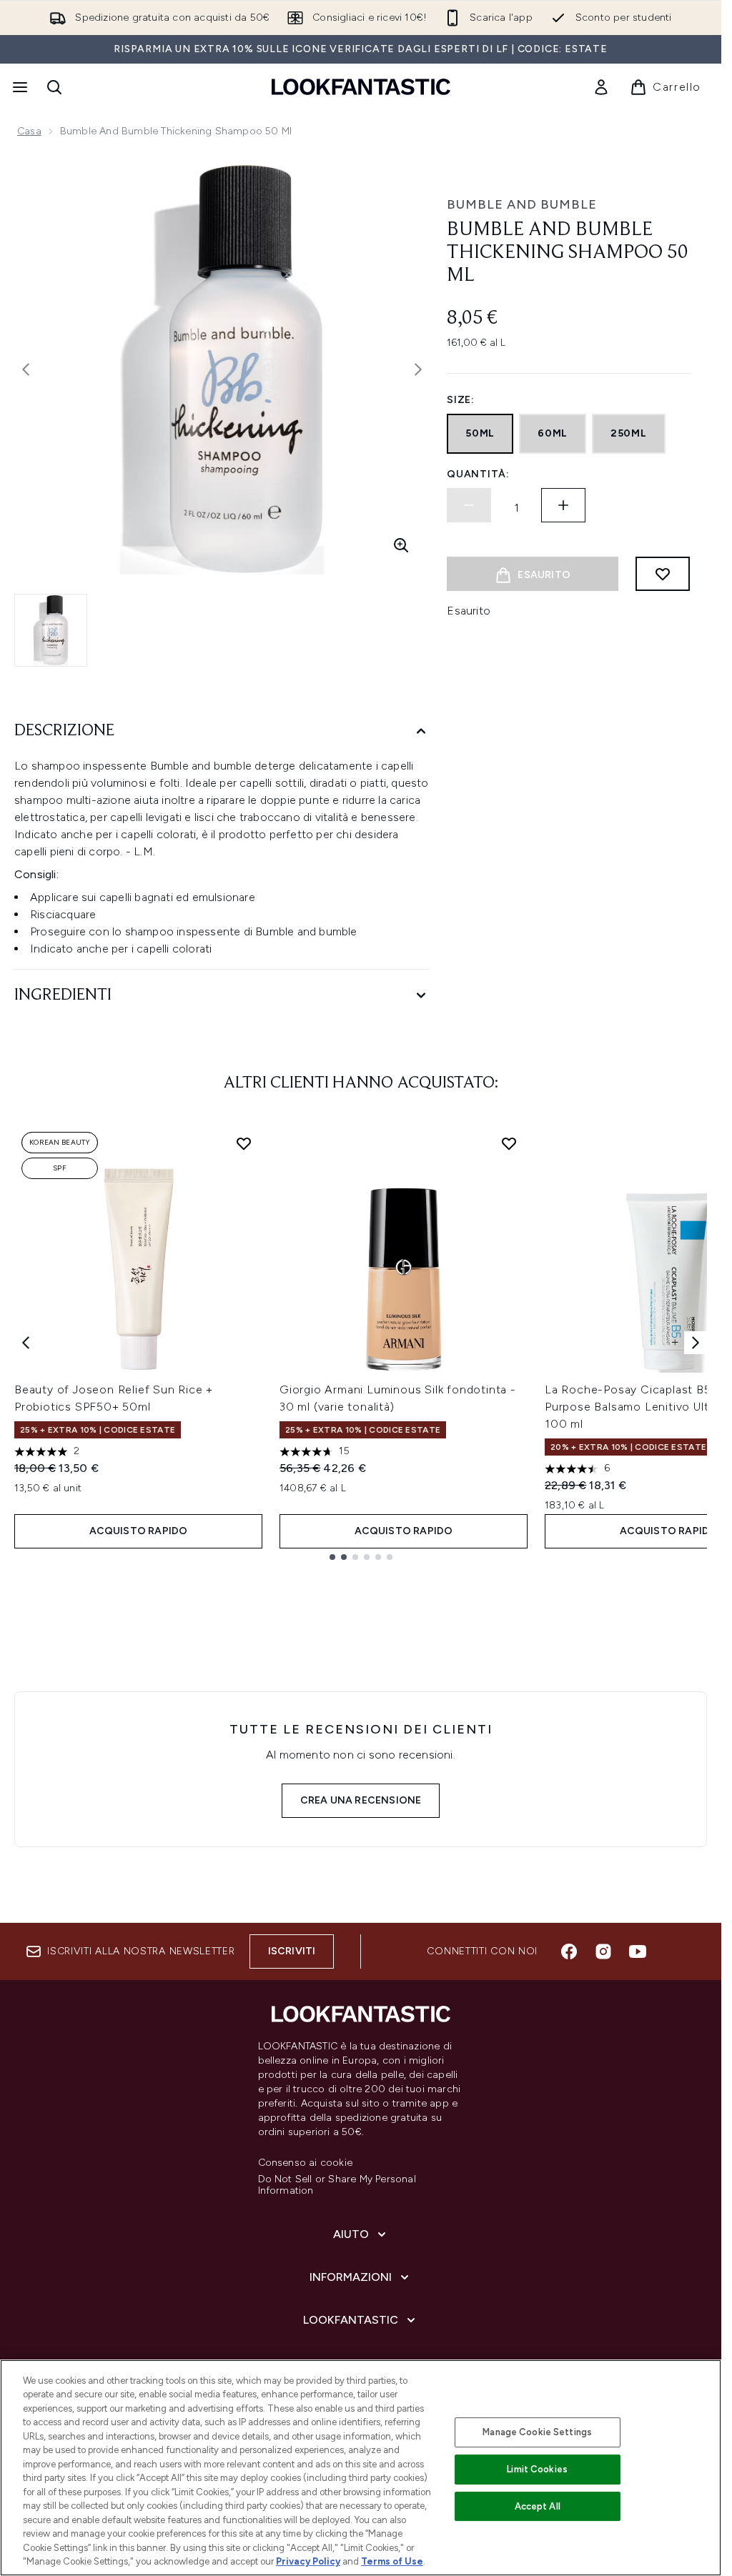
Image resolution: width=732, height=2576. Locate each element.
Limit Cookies (537, 2469)
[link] (601, 87)
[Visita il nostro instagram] (603, 1951)
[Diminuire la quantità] (469, 505)
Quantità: (478, 474)
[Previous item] (26, 1343)
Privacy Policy (308, 2561)
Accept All (538, 2506)
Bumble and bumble (522, 204)
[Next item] (696, 1343)
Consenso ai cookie (306, 2163)
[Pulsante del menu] (19, 87)
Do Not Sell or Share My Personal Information (337, 2185)
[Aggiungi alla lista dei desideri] (663, 574)
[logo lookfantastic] (361, 87)
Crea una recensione (361, 1800)
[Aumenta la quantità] (563, 505)
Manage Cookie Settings (537, 2432)
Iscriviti (292, 1951)
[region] (361, 2468)
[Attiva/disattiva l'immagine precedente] (26, 369)
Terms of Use (392, 2561)
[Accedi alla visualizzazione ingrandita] (401, 545)
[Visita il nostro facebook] (569, 1951)
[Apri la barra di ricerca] (54, 87)
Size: (461, 400)
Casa (29, 131)
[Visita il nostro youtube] (638, 1951)
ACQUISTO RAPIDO (139, 1531)
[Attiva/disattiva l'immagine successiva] (418, 369)
